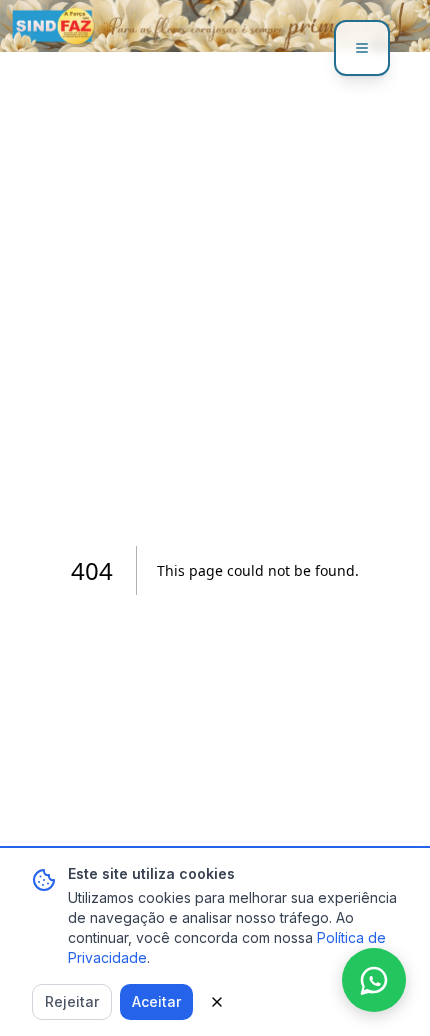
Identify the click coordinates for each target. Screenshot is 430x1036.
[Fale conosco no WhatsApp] (374, 980)
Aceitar (156, 1001)
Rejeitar (72, 1001)
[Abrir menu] (362, 48)
